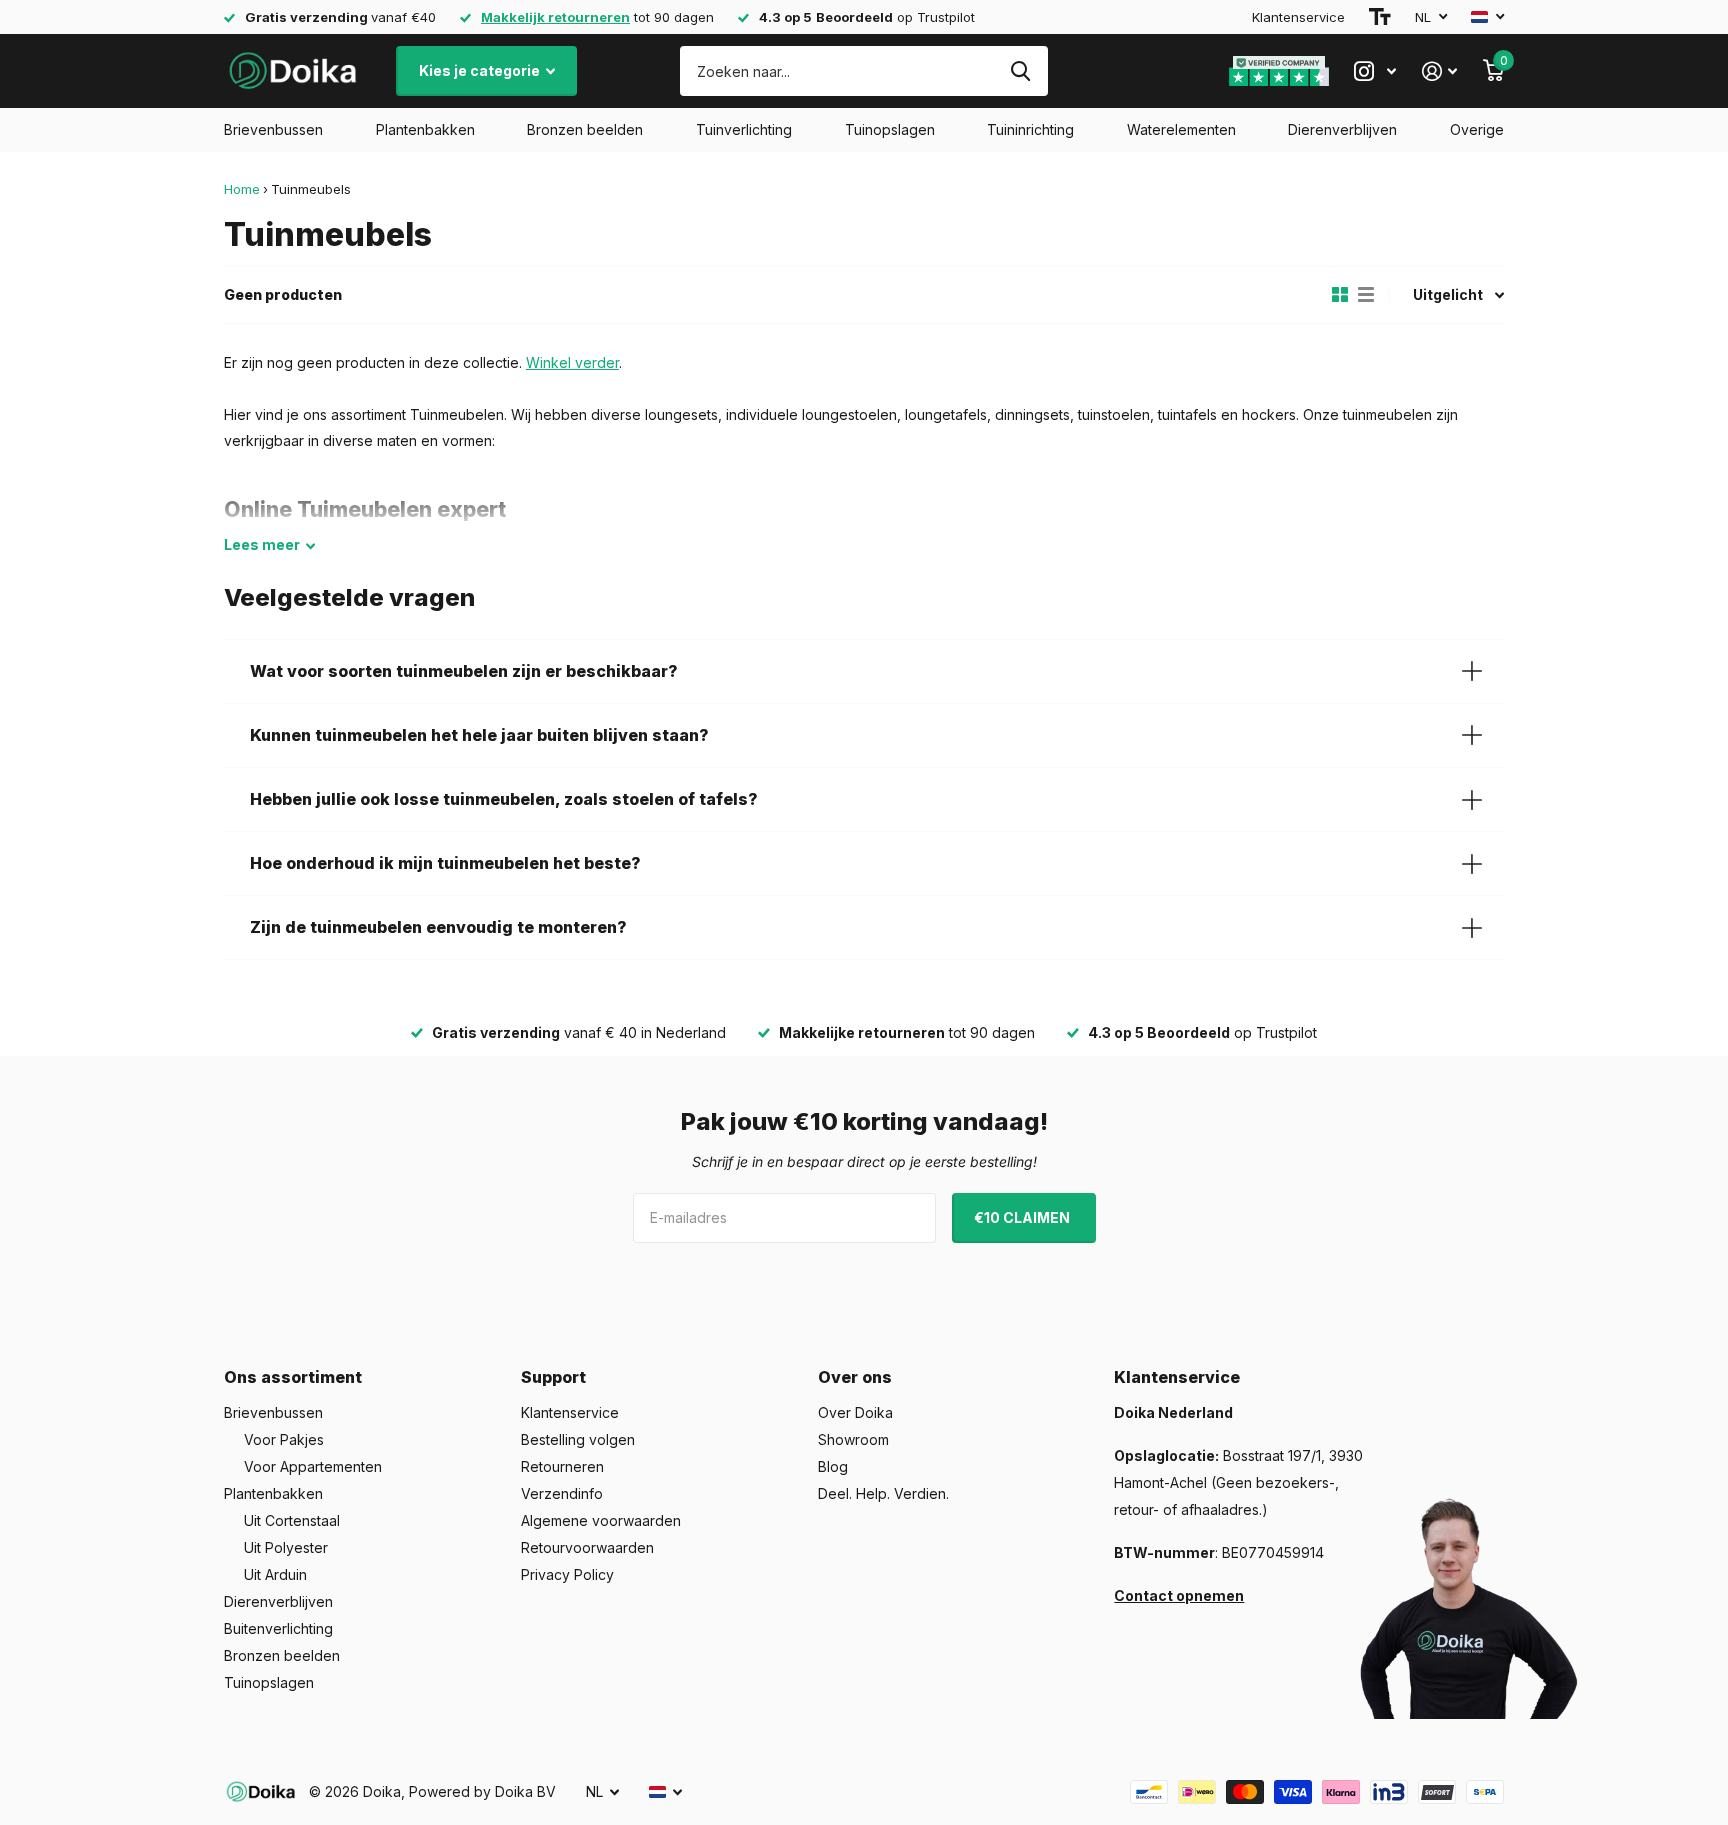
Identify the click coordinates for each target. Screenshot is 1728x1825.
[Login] (1439, 71)
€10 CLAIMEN (1023, 1217)
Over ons (855, 1377)
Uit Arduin (275, 1574)
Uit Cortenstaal (292, 1520)
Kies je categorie (481, 70)
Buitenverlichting (278, 1628)
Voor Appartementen (313, 1466)
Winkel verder (572, 362)
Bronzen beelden (585, 129)
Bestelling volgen (578, 1439)
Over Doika (855, 1412)
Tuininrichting (1030, 129)
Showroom (853, 1439)
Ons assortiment (293, 1377)
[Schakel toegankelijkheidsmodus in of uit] (1380, 17)
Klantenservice (1298, 17)
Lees (262, 544)
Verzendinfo (562, 1493)
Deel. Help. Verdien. (883, 1493)
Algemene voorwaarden (601, 1520)
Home (242, 189)
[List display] (1366, 295)
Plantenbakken (425, 129)
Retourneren (562, 1466)
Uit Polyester (286, 1547)
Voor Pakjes (284, 1439)
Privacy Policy (567, 1574)
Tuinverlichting (744, 129)
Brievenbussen (273, 129)
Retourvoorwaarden (587, 1547)
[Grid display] (1340, 295)
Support (553, 1377)
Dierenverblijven (1342, 129)
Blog (833, 1466)
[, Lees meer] (1375, 71)
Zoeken (1020, 71)
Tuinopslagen (890, 129)
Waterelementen (1181, 129)
